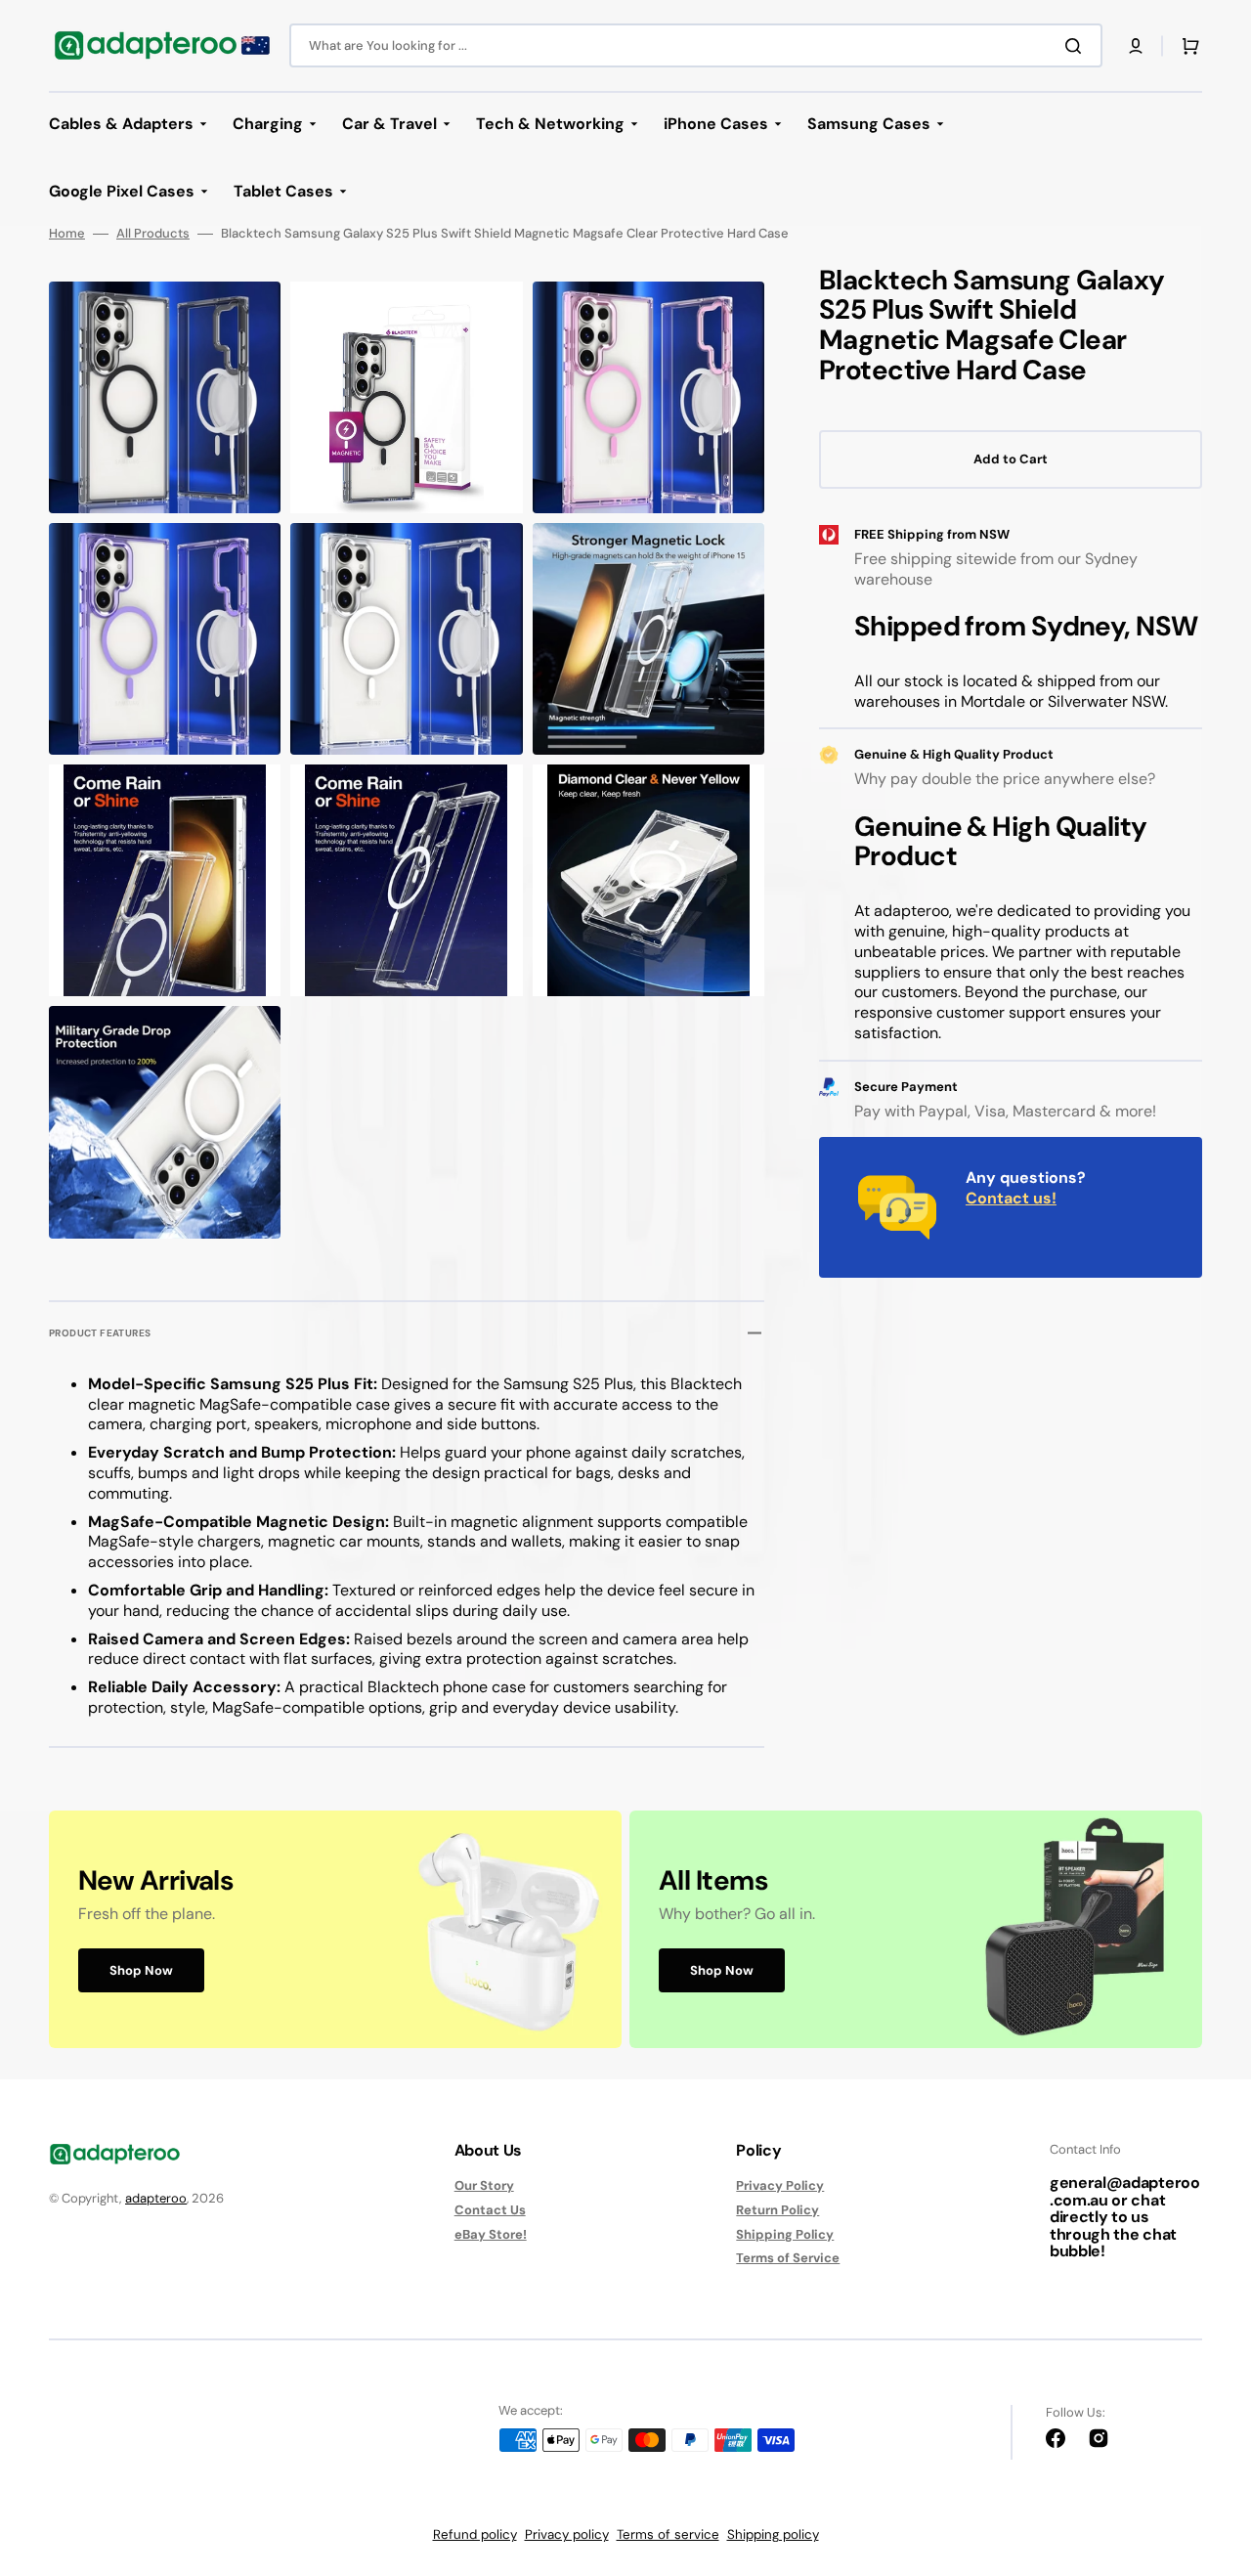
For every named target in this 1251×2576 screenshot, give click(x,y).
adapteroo (156, 2198)
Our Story (484, 2186)
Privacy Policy (780, 2186)
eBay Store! (491, 2234)
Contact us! (1011, 1198)
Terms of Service (788, 2258)
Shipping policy (773, 2534)
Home (67, 234)
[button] (1136, 46)
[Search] (1077, 46)
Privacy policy (567, 2534)
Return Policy (777, 2210)
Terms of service (668, 2534)
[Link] (335, 1929)
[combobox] (696, 45)
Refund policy (475, 2534)
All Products (153, 234)
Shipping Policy (785, 2234)
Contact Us (490, 2210)
